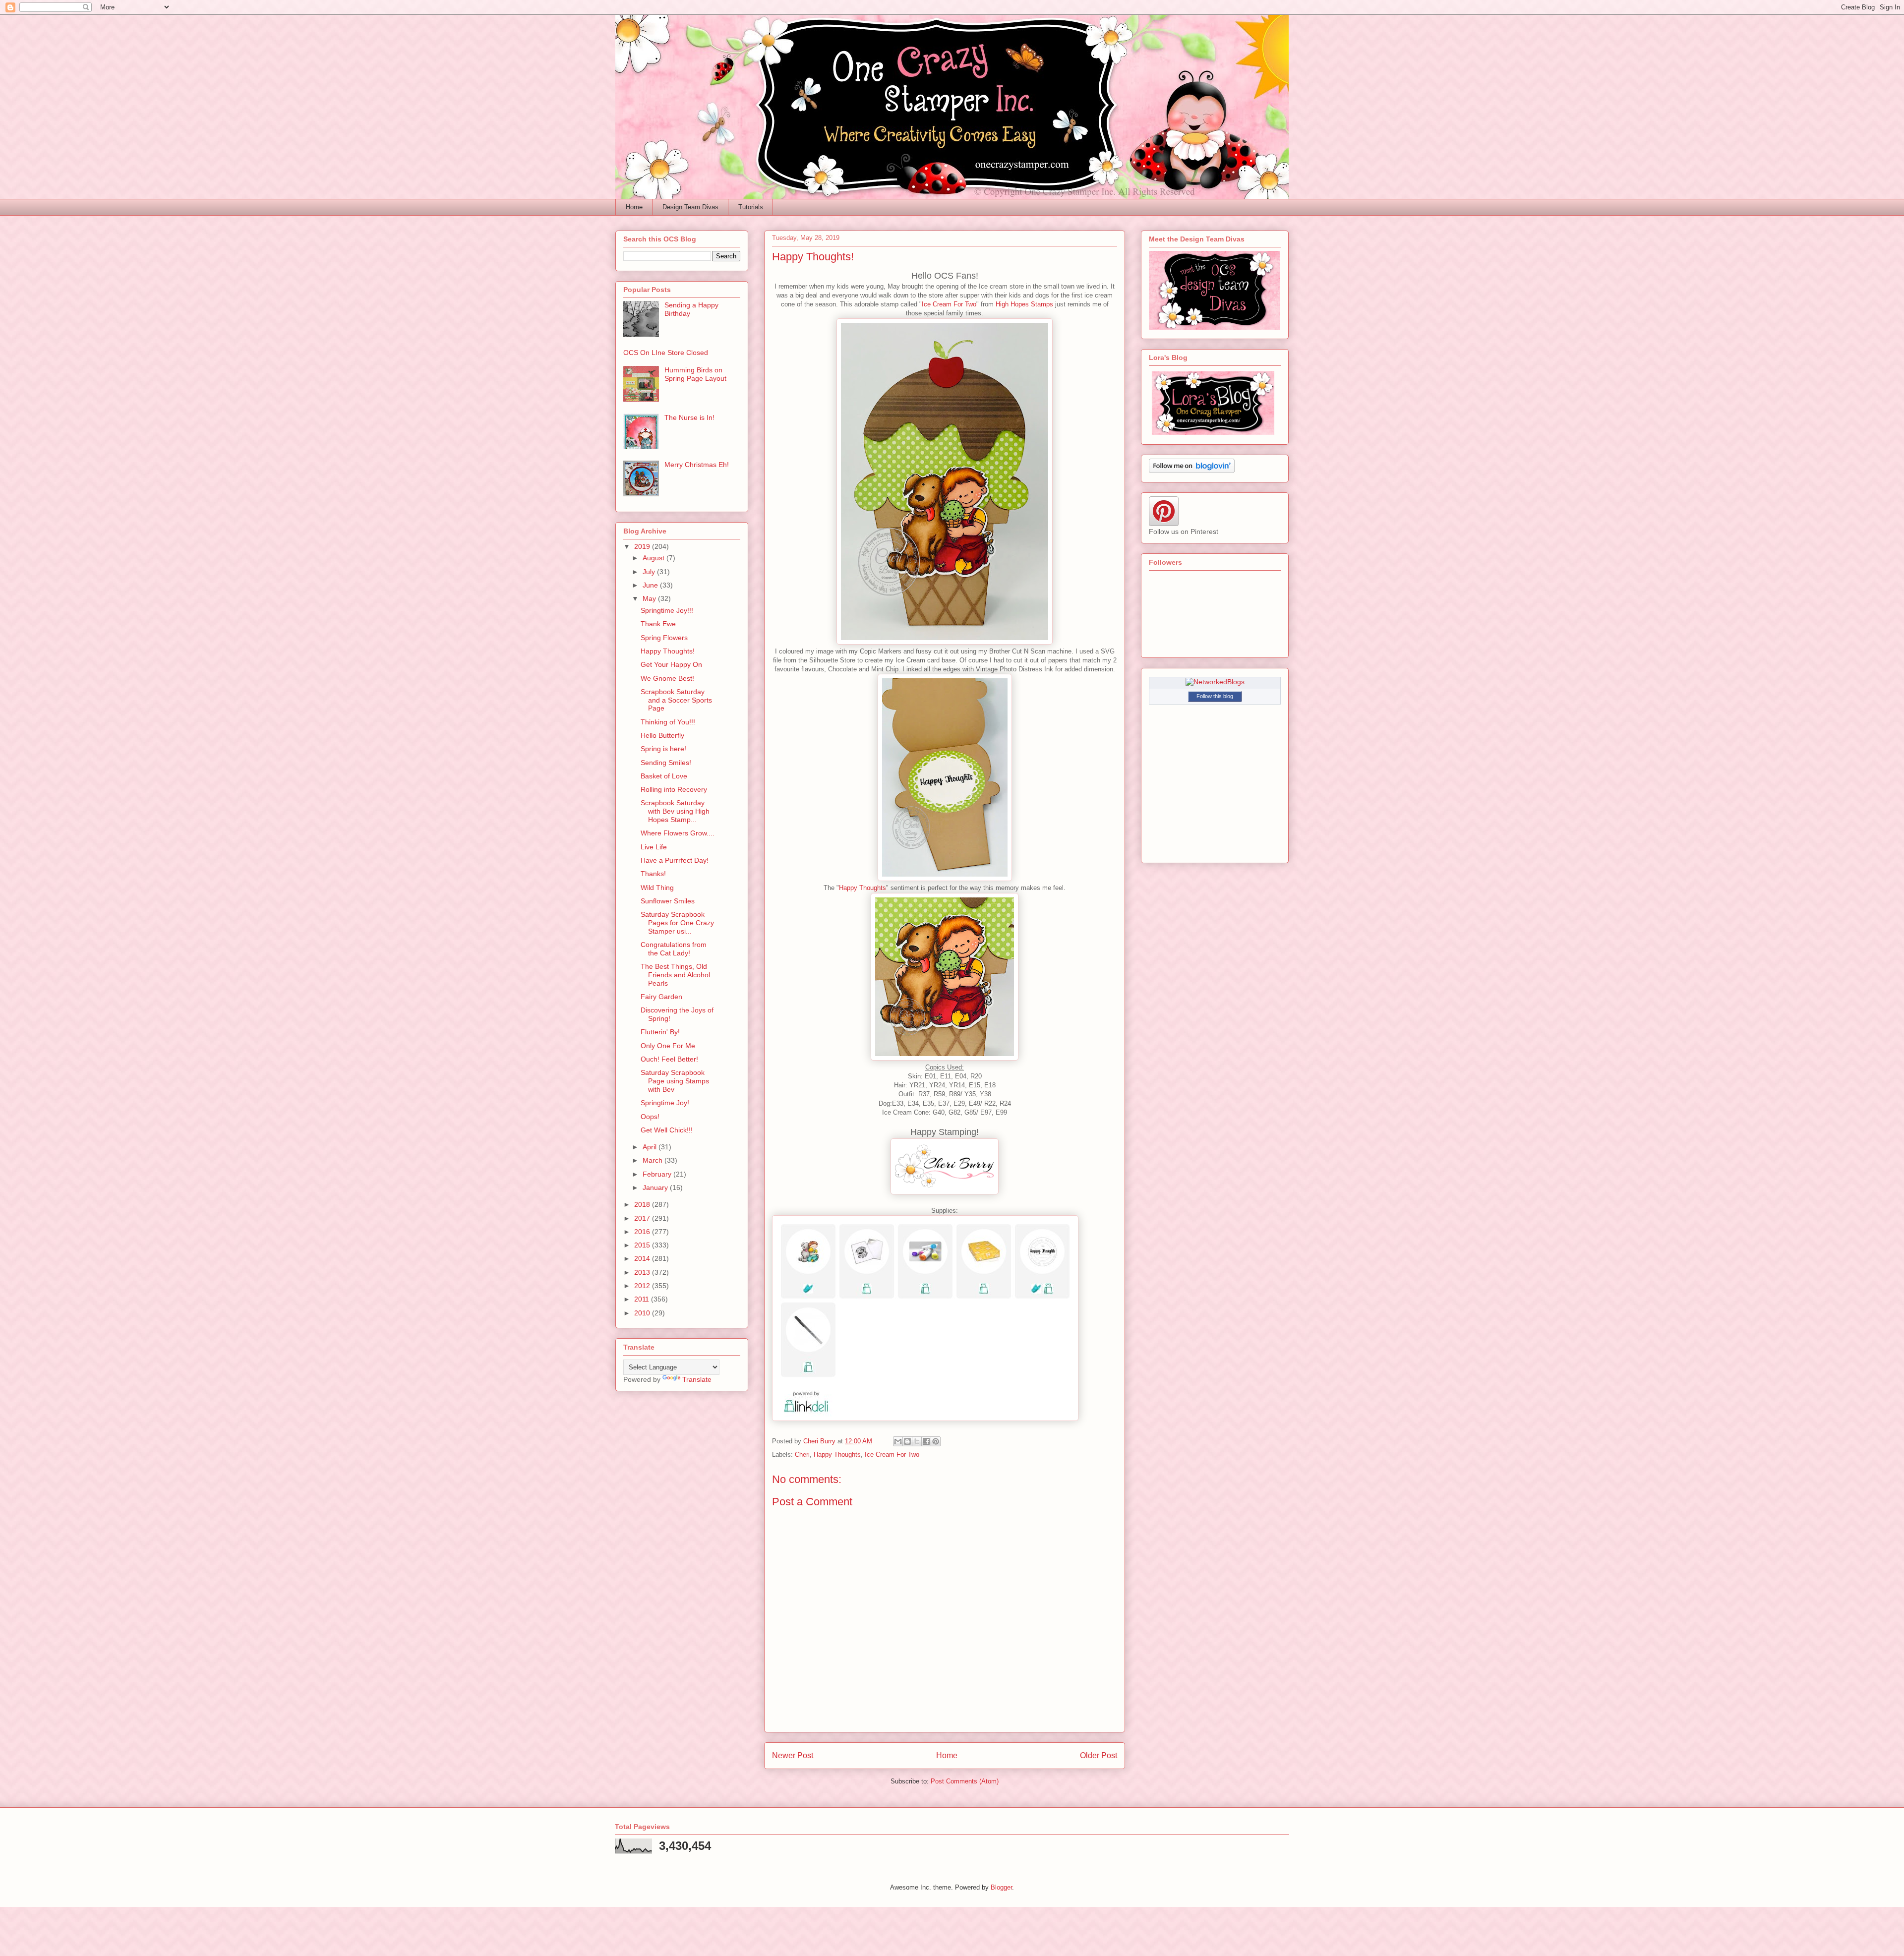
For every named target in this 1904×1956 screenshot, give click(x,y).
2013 (643, 1272)
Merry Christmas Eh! (697, 465)
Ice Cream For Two (949, 304)
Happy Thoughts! (668, 651)
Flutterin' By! (660, 1032)
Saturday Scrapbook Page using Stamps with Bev (675, 1081)
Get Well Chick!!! (667, 1130)
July (650, 572)
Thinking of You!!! (668, 722)
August (654, 558)
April (651, 1147)
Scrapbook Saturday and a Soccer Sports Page (676, 700)
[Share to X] (917, 1441)
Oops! (650, 1117)
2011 (643, 1299)
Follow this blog (1215, 696)
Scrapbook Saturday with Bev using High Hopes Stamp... (675, 811)
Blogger (1001, 1887)
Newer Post (793, 1755)
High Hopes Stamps (1024, 304)
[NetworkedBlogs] (1215, 682)
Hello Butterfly (662, 735)
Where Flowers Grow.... (678, 833)
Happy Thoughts (863, 888)
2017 (643, 1218)
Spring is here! (663, 749)
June (651, 585)
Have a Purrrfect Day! (675, 860)
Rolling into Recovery (674, 789)
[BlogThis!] (907, 1441)
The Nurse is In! (689, 417)
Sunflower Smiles (668, 901)
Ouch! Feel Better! (669, 1059)
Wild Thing (657, 888)
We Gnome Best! (667, 678)
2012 (643, 1286)
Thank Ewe (658, 624)
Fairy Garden (661, 997)
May (650, 598)
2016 (643, 1232)
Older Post (1099, 1755)
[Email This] (898, 1441)
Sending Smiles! (666, 763)
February (658, 1174)
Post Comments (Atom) (965, 1781)
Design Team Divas (690, 207)
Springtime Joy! (665, 1103)
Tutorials (751, 207)
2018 (643, 1204)
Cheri (802, 1454)
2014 (643, 1258)
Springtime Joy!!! (667, 610)
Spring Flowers (664, 638)
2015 (643, 1245)
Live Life (654, 847)
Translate (697, 1379)
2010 (643, 1313)
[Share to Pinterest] (936, 1441)
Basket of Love (664, 776)
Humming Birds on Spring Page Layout (695, 374)
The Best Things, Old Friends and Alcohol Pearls (675, 975)
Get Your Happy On (671, 664)
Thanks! (653, 874)
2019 (643, 546)
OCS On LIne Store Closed (666, 353)
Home (634, 207)
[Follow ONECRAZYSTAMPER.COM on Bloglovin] (1192, 471)
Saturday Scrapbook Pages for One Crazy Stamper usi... (677, 923)
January (656, 1187)
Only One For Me (668, 1046)
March (654, 1160)
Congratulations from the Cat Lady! (674, 949)
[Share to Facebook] (926, 1441)
